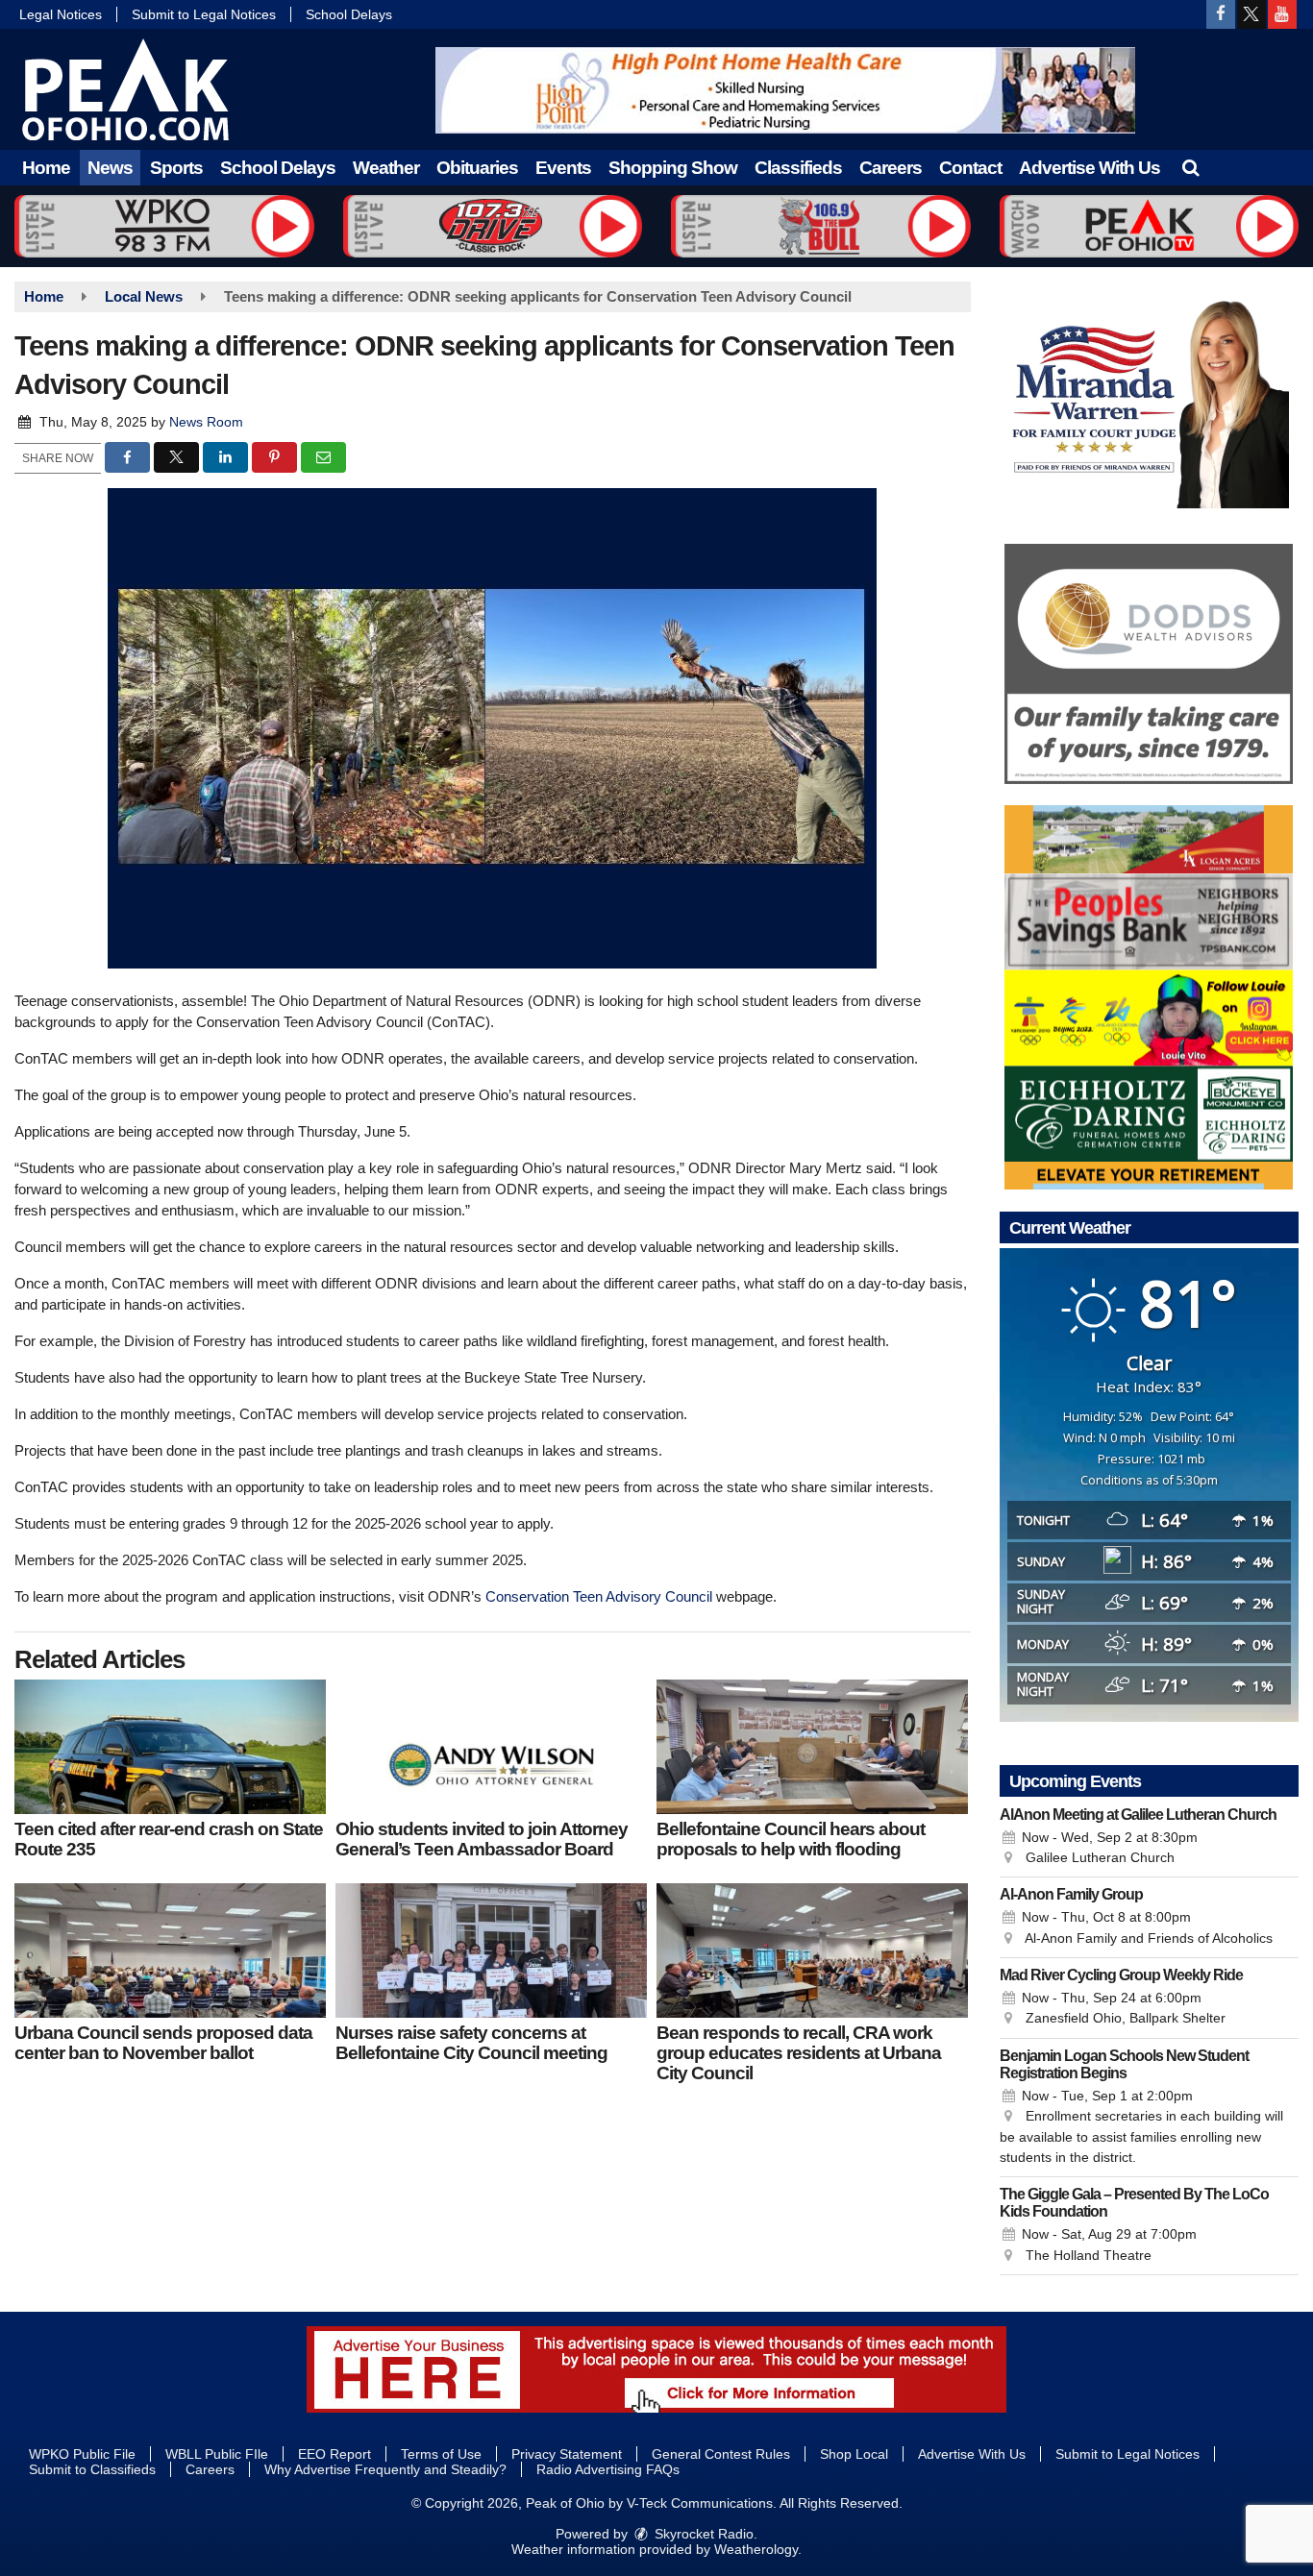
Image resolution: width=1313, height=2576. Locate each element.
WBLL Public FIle (217, 2454)
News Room (206, 422)
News (110, 168)
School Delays (349, 14)
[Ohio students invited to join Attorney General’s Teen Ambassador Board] (491, 1747)
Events (563, 168)
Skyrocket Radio (702, 2534)
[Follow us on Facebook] (1221, 14)
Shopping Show (673, 168)
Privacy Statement (567, 2454)
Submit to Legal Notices (204, 14)
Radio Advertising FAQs (608, 2469)
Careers (891, 168)
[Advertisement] (785, 90)
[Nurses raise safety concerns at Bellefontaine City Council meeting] (491, 1950)
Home (46, 168)
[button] (1190, 168)
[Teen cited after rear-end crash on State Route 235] (170, 1747)
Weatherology (756, 2549)
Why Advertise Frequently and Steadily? (385, 2469)
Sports (176, 168)
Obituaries (477, 168)
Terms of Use (441, 2454)
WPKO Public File (82, 2454)
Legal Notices (61, 14)
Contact (970, 168)
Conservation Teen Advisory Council (599, 1596)
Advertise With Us (1090, 168)
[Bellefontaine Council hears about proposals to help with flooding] (812, 1747)
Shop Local (854, 2454)
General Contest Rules (721, 2454)
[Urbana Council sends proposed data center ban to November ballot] (170, 1950)
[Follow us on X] (1251, 14)
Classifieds (798, 168)
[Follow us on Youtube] (1282, 14)
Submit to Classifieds (92, 2469)
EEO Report (334, 2454)
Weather (386, 168)
